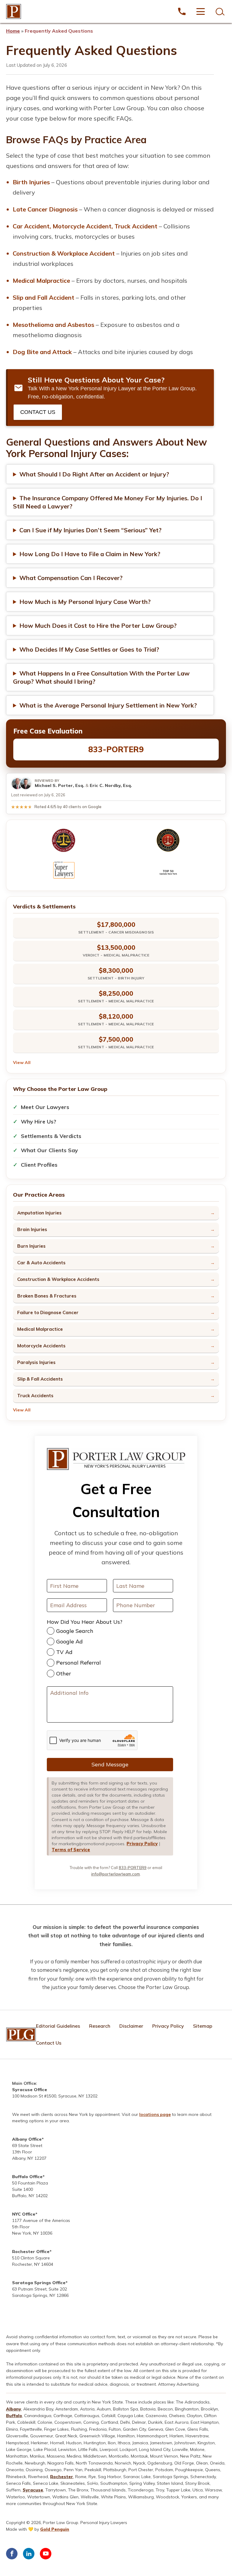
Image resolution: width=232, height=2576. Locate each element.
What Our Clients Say (49, 1150)
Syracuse (33, 2490)
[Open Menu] (201, 11)
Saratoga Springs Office (39, 2283)
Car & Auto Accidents (41, 1263)
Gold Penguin (55, 2529)
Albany (14, 2409)
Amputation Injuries (39, 1213)
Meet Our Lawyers (45, 1107)
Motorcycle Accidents (41, 1346)
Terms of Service (71, 1850)
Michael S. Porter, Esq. (60, 785)
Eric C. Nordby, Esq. (111, 785)
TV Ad (64, 1652)
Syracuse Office (30, 2090)
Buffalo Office (27, 2177)
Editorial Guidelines (58, 2026)
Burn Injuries (31, 1246)
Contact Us (38, 412)
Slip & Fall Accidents (40, 1379)
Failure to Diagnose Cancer (48, 1312)
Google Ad (69, 1641)
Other (64, 1673)
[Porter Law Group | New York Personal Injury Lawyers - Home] (14, 11)
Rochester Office (31, 2252)
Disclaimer (131, 2026)
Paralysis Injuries (36, 1362)
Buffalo (14, 2416)
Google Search (75, 1631)
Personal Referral (79, 1663)
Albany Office (27, 2139)
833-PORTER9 (116, 749)
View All (22, 1062)
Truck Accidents (35, 1396)
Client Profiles (39, 1165)
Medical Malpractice (40, 1329)
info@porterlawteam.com (116, 1874)
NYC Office (24, 2214)
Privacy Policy (142, 1844)
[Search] (219, 11)
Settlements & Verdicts (51, 1136)
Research (100, 2026)
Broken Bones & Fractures (47, 1296)
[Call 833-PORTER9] (182, 11)
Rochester (62, 2477)
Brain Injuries (32, 1229)
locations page (155, 2114)
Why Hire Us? (39, 1122)
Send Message (110, 1764)
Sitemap (203, 2026)
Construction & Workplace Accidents (58, 1279)
